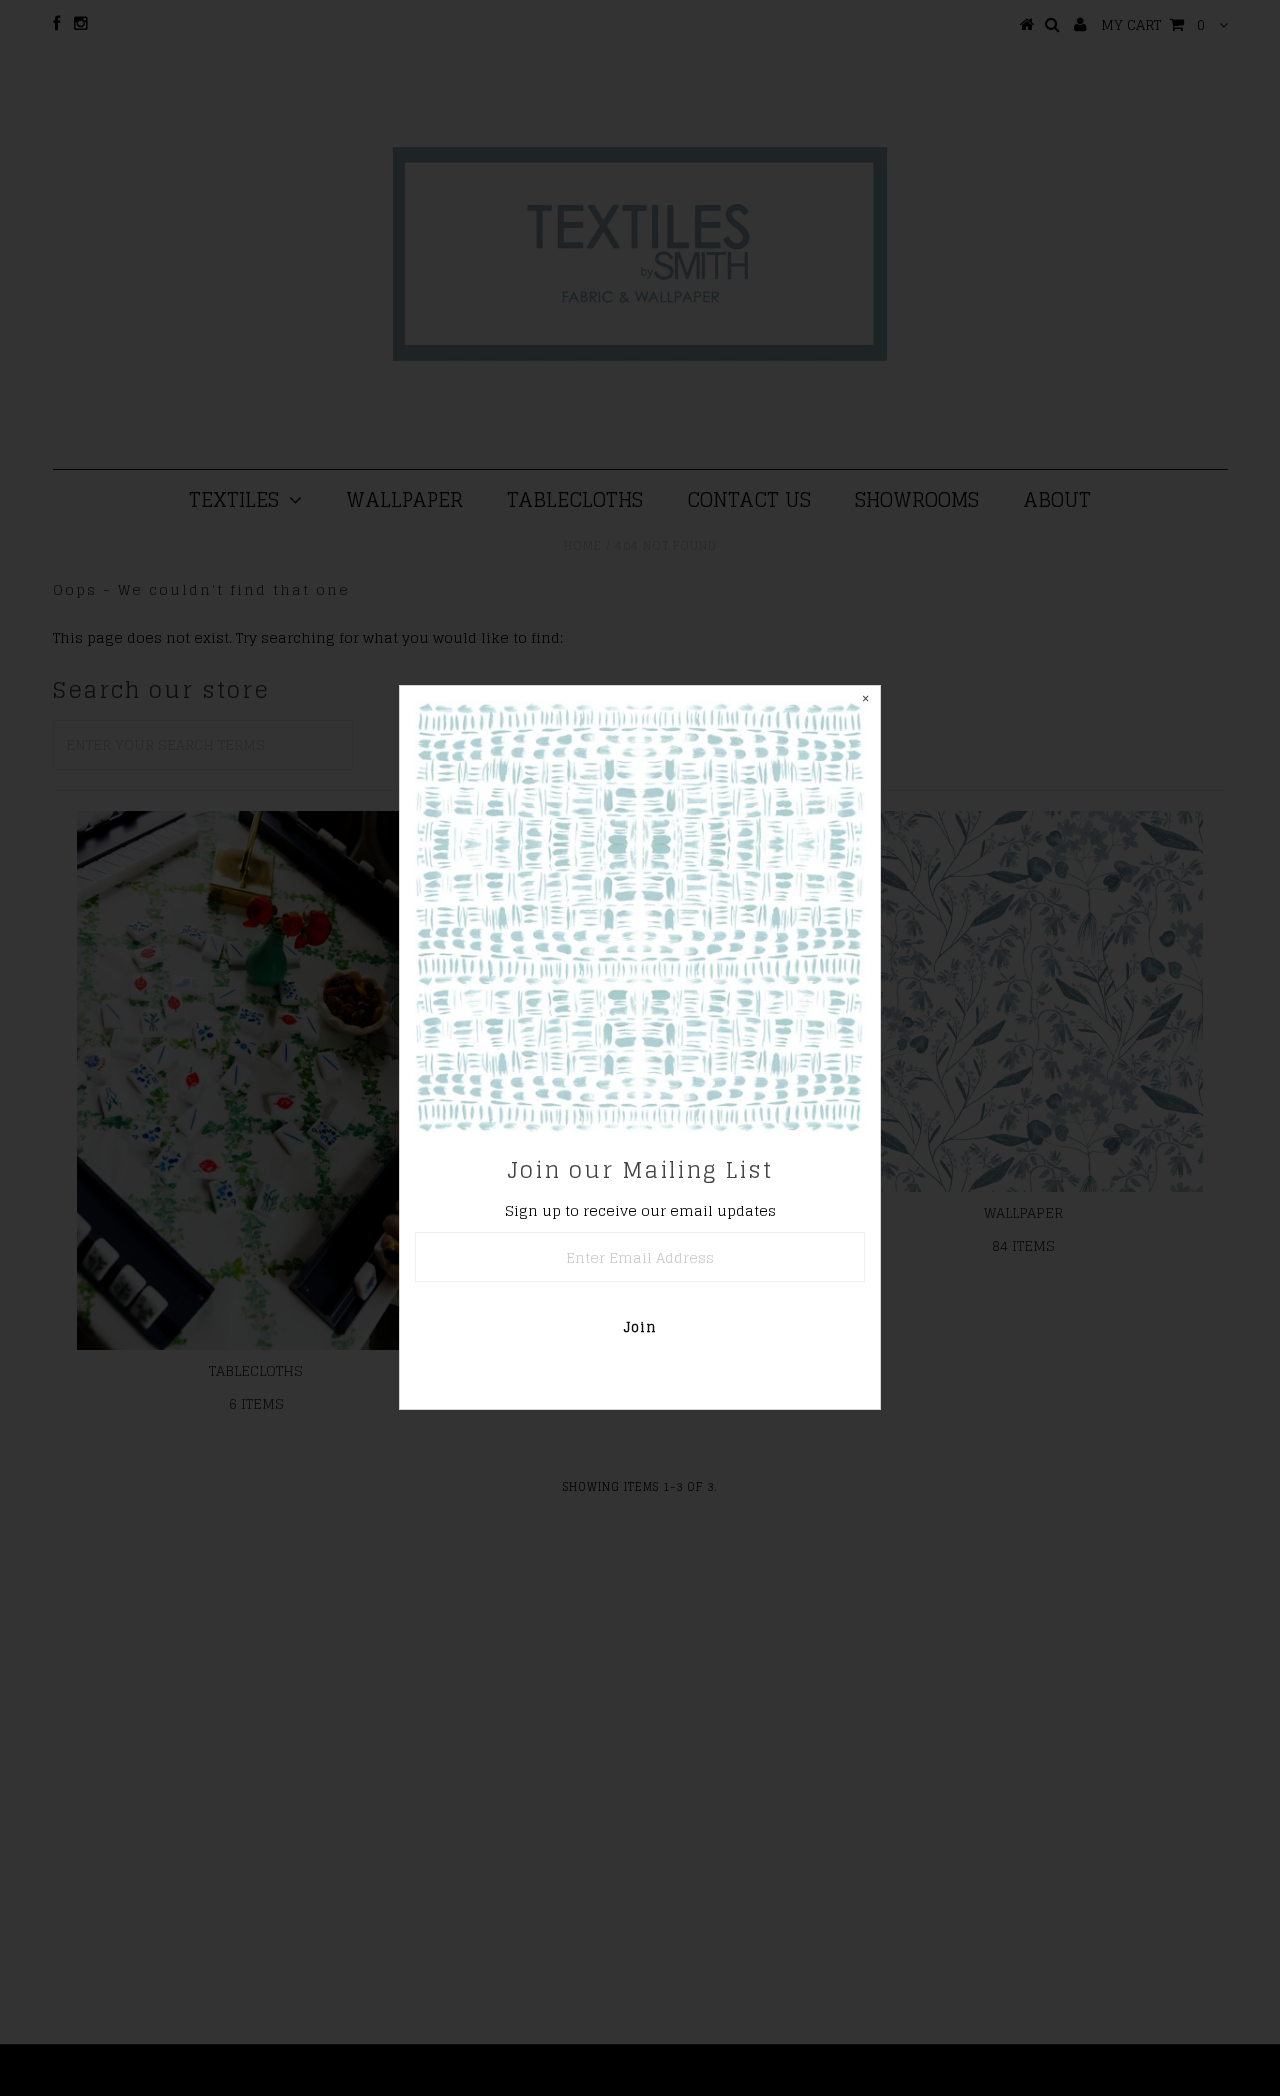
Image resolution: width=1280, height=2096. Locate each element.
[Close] (865, 701)
